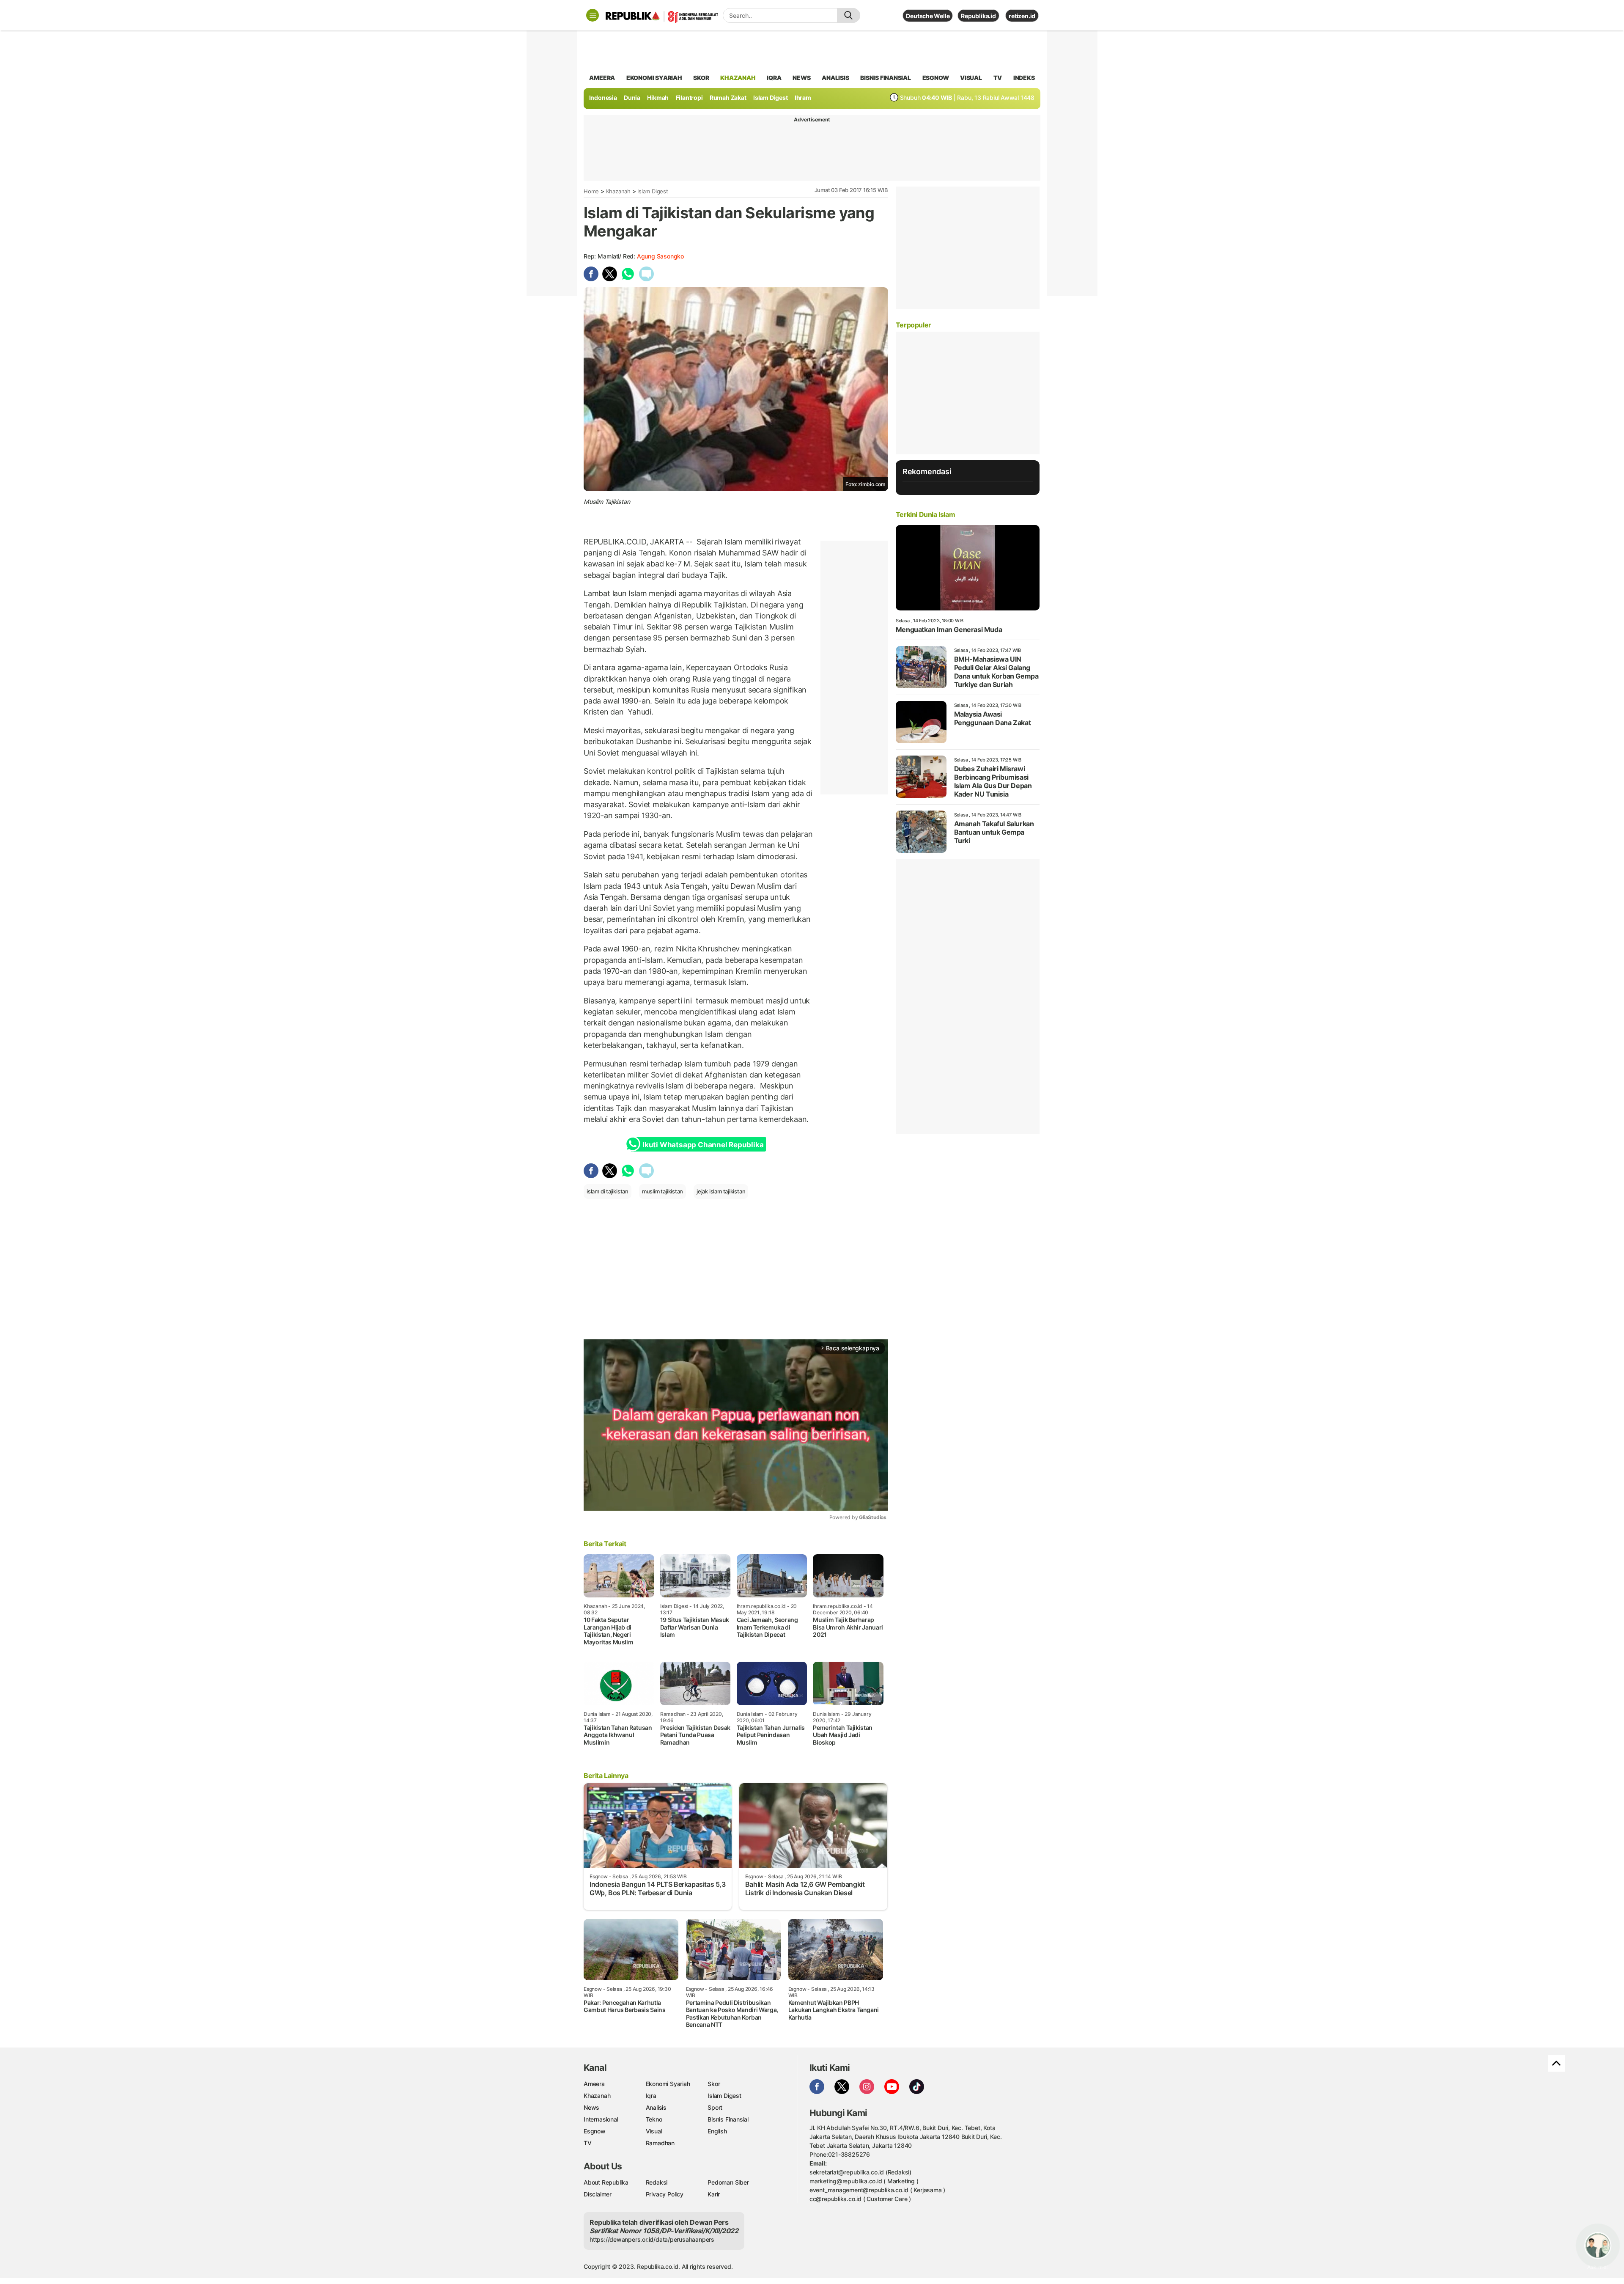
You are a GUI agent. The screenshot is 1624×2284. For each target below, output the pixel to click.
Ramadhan (660, 2143)
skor (701, 78)
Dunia (632, 98)
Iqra (651, 2096)
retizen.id (1022, 16)
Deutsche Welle (928, 16)
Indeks (1024, 78)
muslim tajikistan (662, 1191)
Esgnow (595, 2131)
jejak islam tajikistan (721, 1191)
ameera (602, 78)
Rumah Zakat (728, 98)
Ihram (803, 98)
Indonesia (603, 98)
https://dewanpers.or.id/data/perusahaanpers (652, 2239)
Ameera (594, 2084)
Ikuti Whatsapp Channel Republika (703, 1145)
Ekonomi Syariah (654, 78)
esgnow (936, 78)
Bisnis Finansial (886, 78)
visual (971, 78)
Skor (714, 2084)
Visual (654, 2131)
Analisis (656, 2107)
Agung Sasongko (660, 256)
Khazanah (618, 191)
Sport (715, 2107)
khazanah (738, 78)
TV (998, 78)
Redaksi (657, 2182)
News (591, 2107)
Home (591, 191)
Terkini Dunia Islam (925, 514)
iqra (774, 78)
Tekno (654, 2119)
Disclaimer (598, 2194)
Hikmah (658, 98)
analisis (835, 78)
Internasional (601, 2119)
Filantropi (689, 98)
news (801, 78)
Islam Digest (770, 98)
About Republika (606, 2182)
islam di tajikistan (608, 1191)
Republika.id (978, 16)
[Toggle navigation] (593, 15)
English (717, 2131)
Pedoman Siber (728, 2182)
